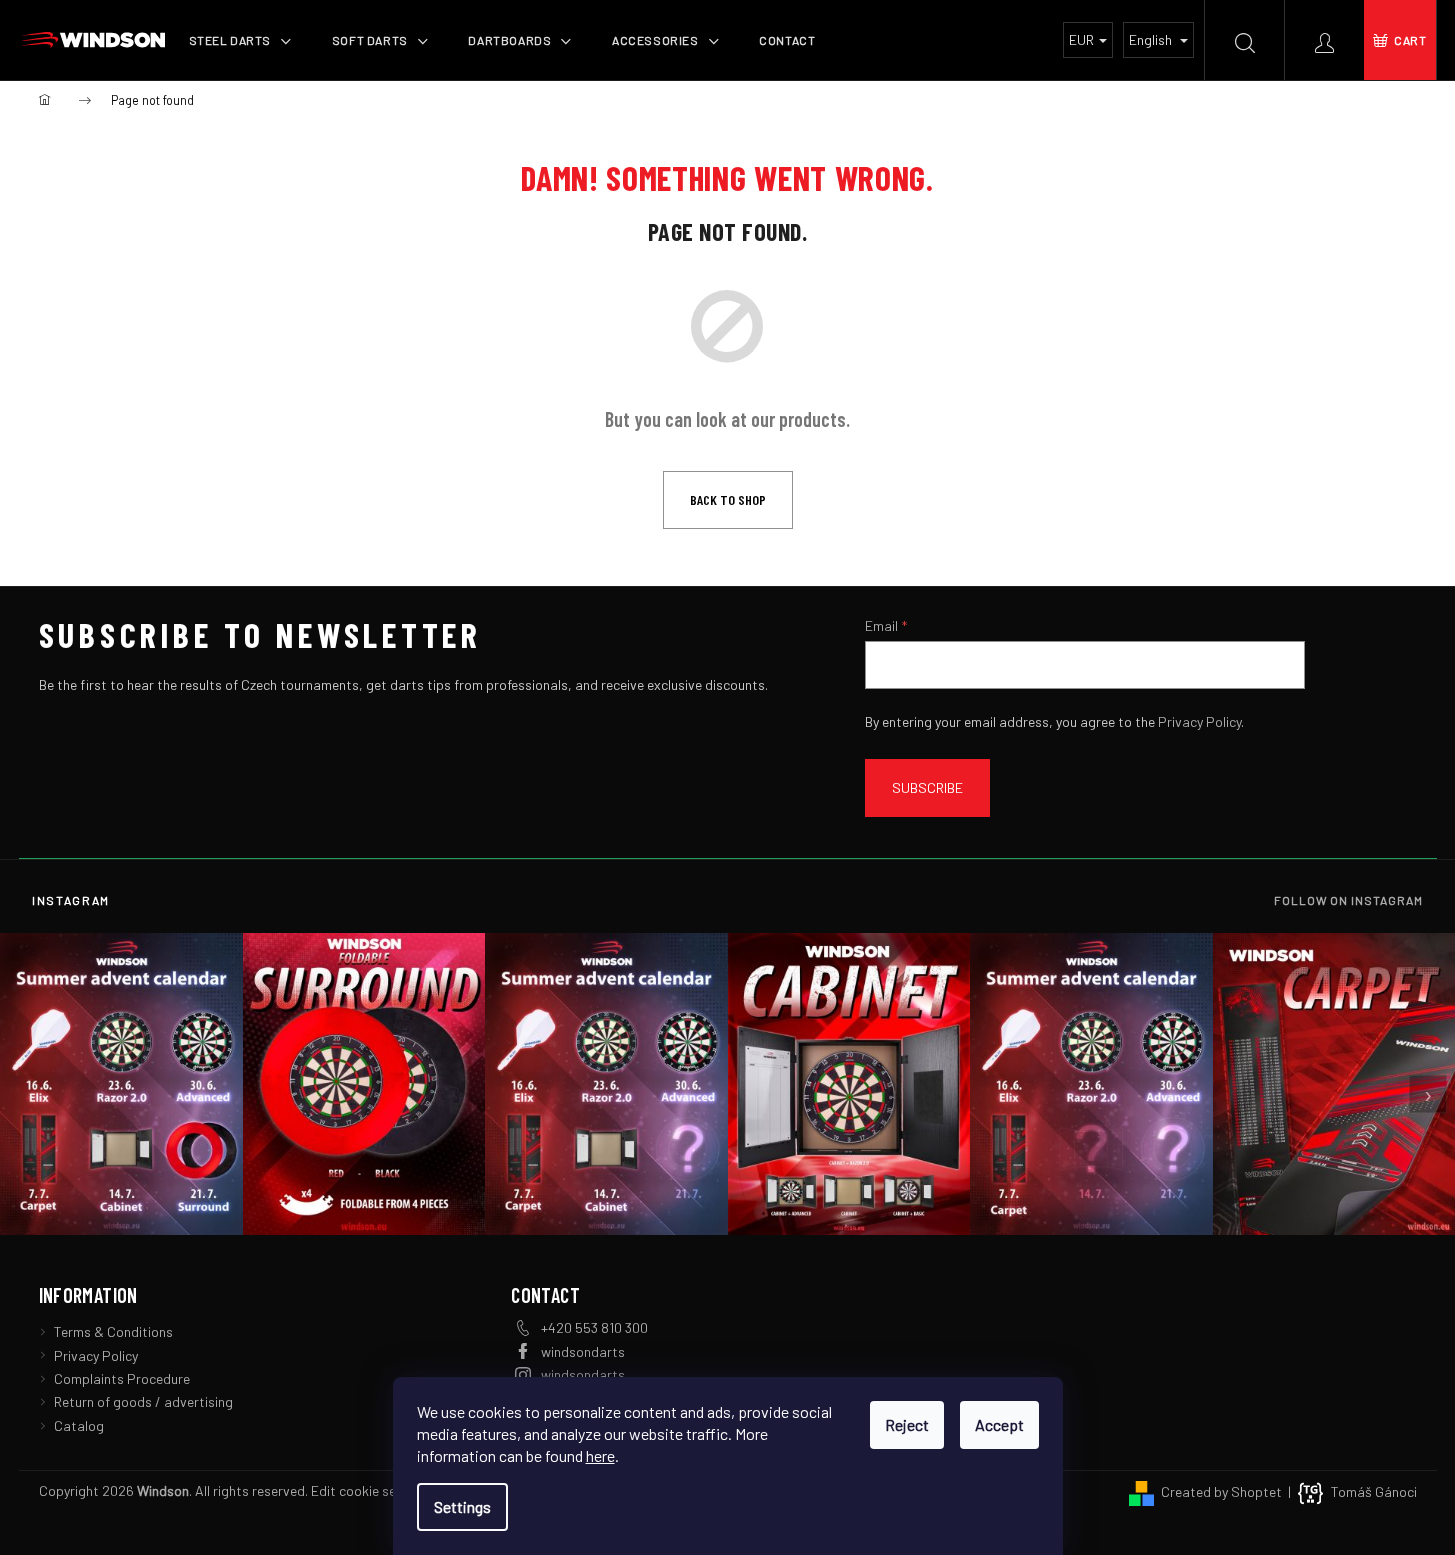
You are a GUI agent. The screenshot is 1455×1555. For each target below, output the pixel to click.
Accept (999, 1424)
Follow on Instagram (1348, 900)
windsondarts (583, 1351)
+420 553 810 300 (594, 1327)
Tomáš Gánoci (1374, 1491)
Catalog (79, 1425)
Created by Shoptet (1221, 1491)
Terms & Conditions (113, 1331)
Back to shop (728, 499)
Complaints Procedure (122, 1378)
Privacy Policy (1199, 721)
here (600, 1455)
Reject (907, 1424)
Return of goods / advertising (143, 1401)
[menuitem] (240, 40)
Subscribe (927, 787)
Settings (462, 1506)
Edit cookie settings (372, 1490)
